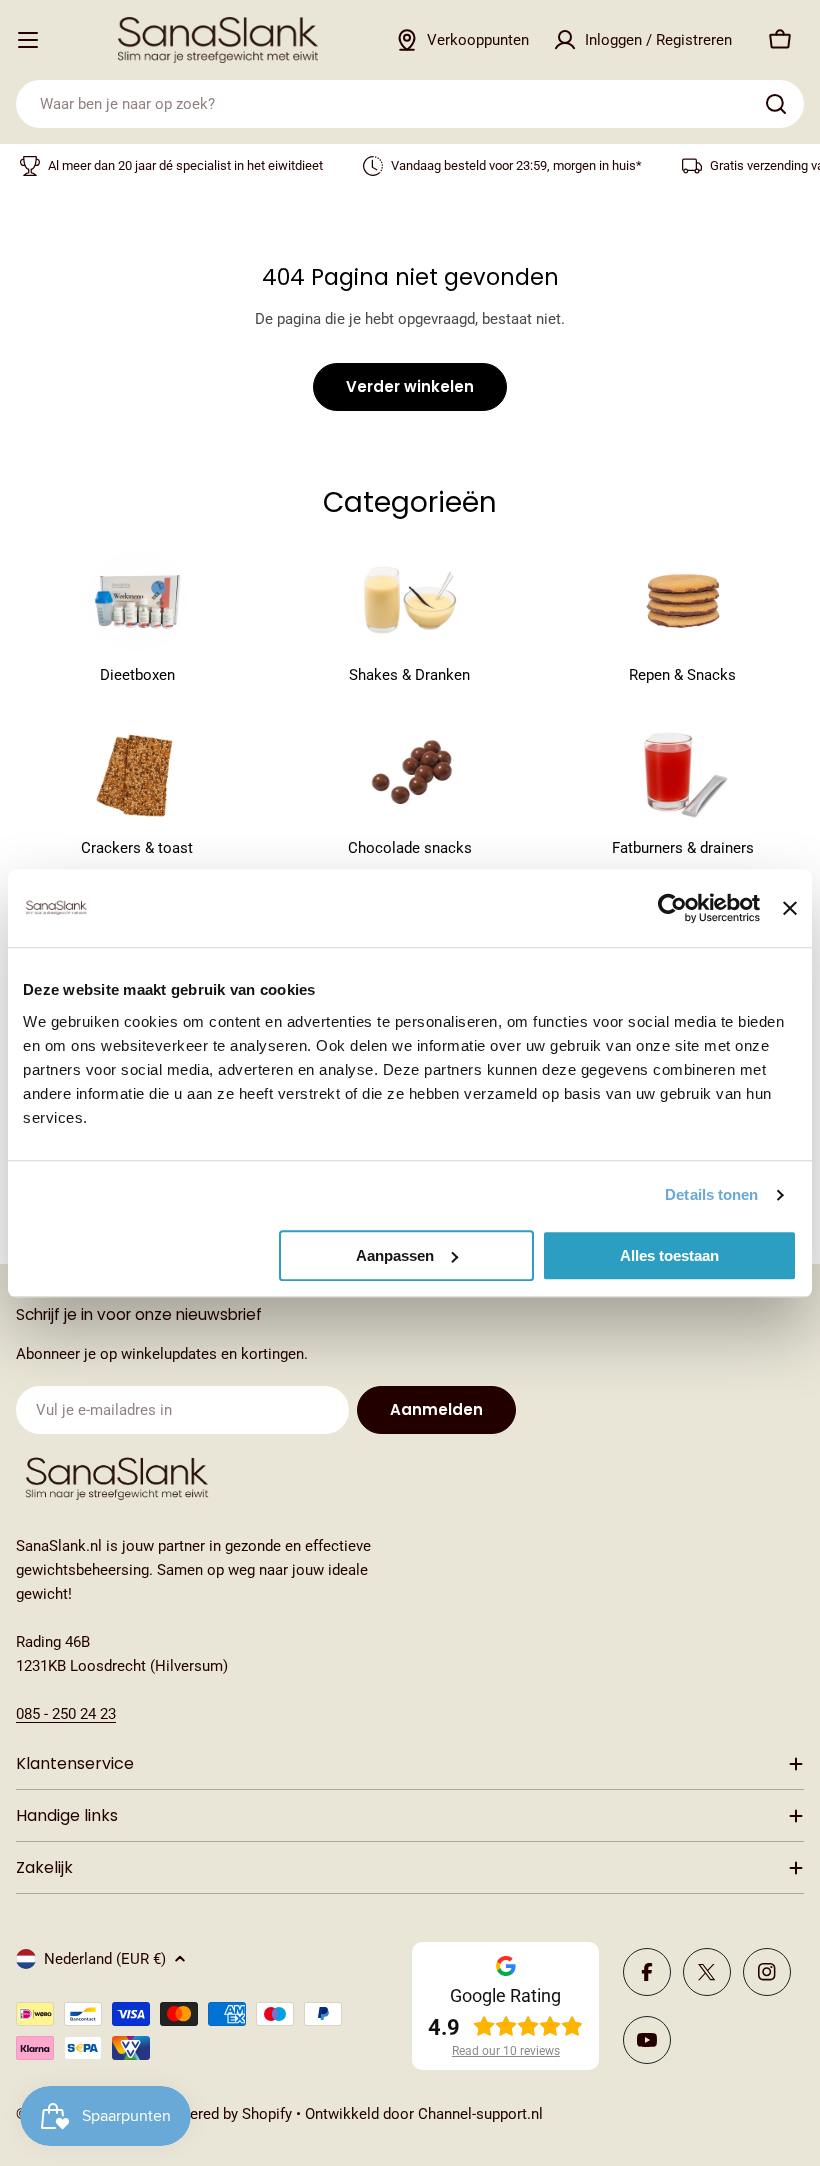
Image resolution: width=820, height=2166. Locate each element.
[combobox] (410, 104)
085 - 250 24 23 (66, 1714)
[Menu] (28, 40)
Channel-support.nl (480, 2114)
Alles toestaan (669, 1255)
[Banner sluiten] (790, 908)
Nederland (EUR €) (105, 1959)
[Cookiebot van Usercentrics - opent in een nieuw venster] (672, 908)
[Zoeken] (776, 104)
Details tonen (711, 1194)
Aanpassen (395, 1255)
